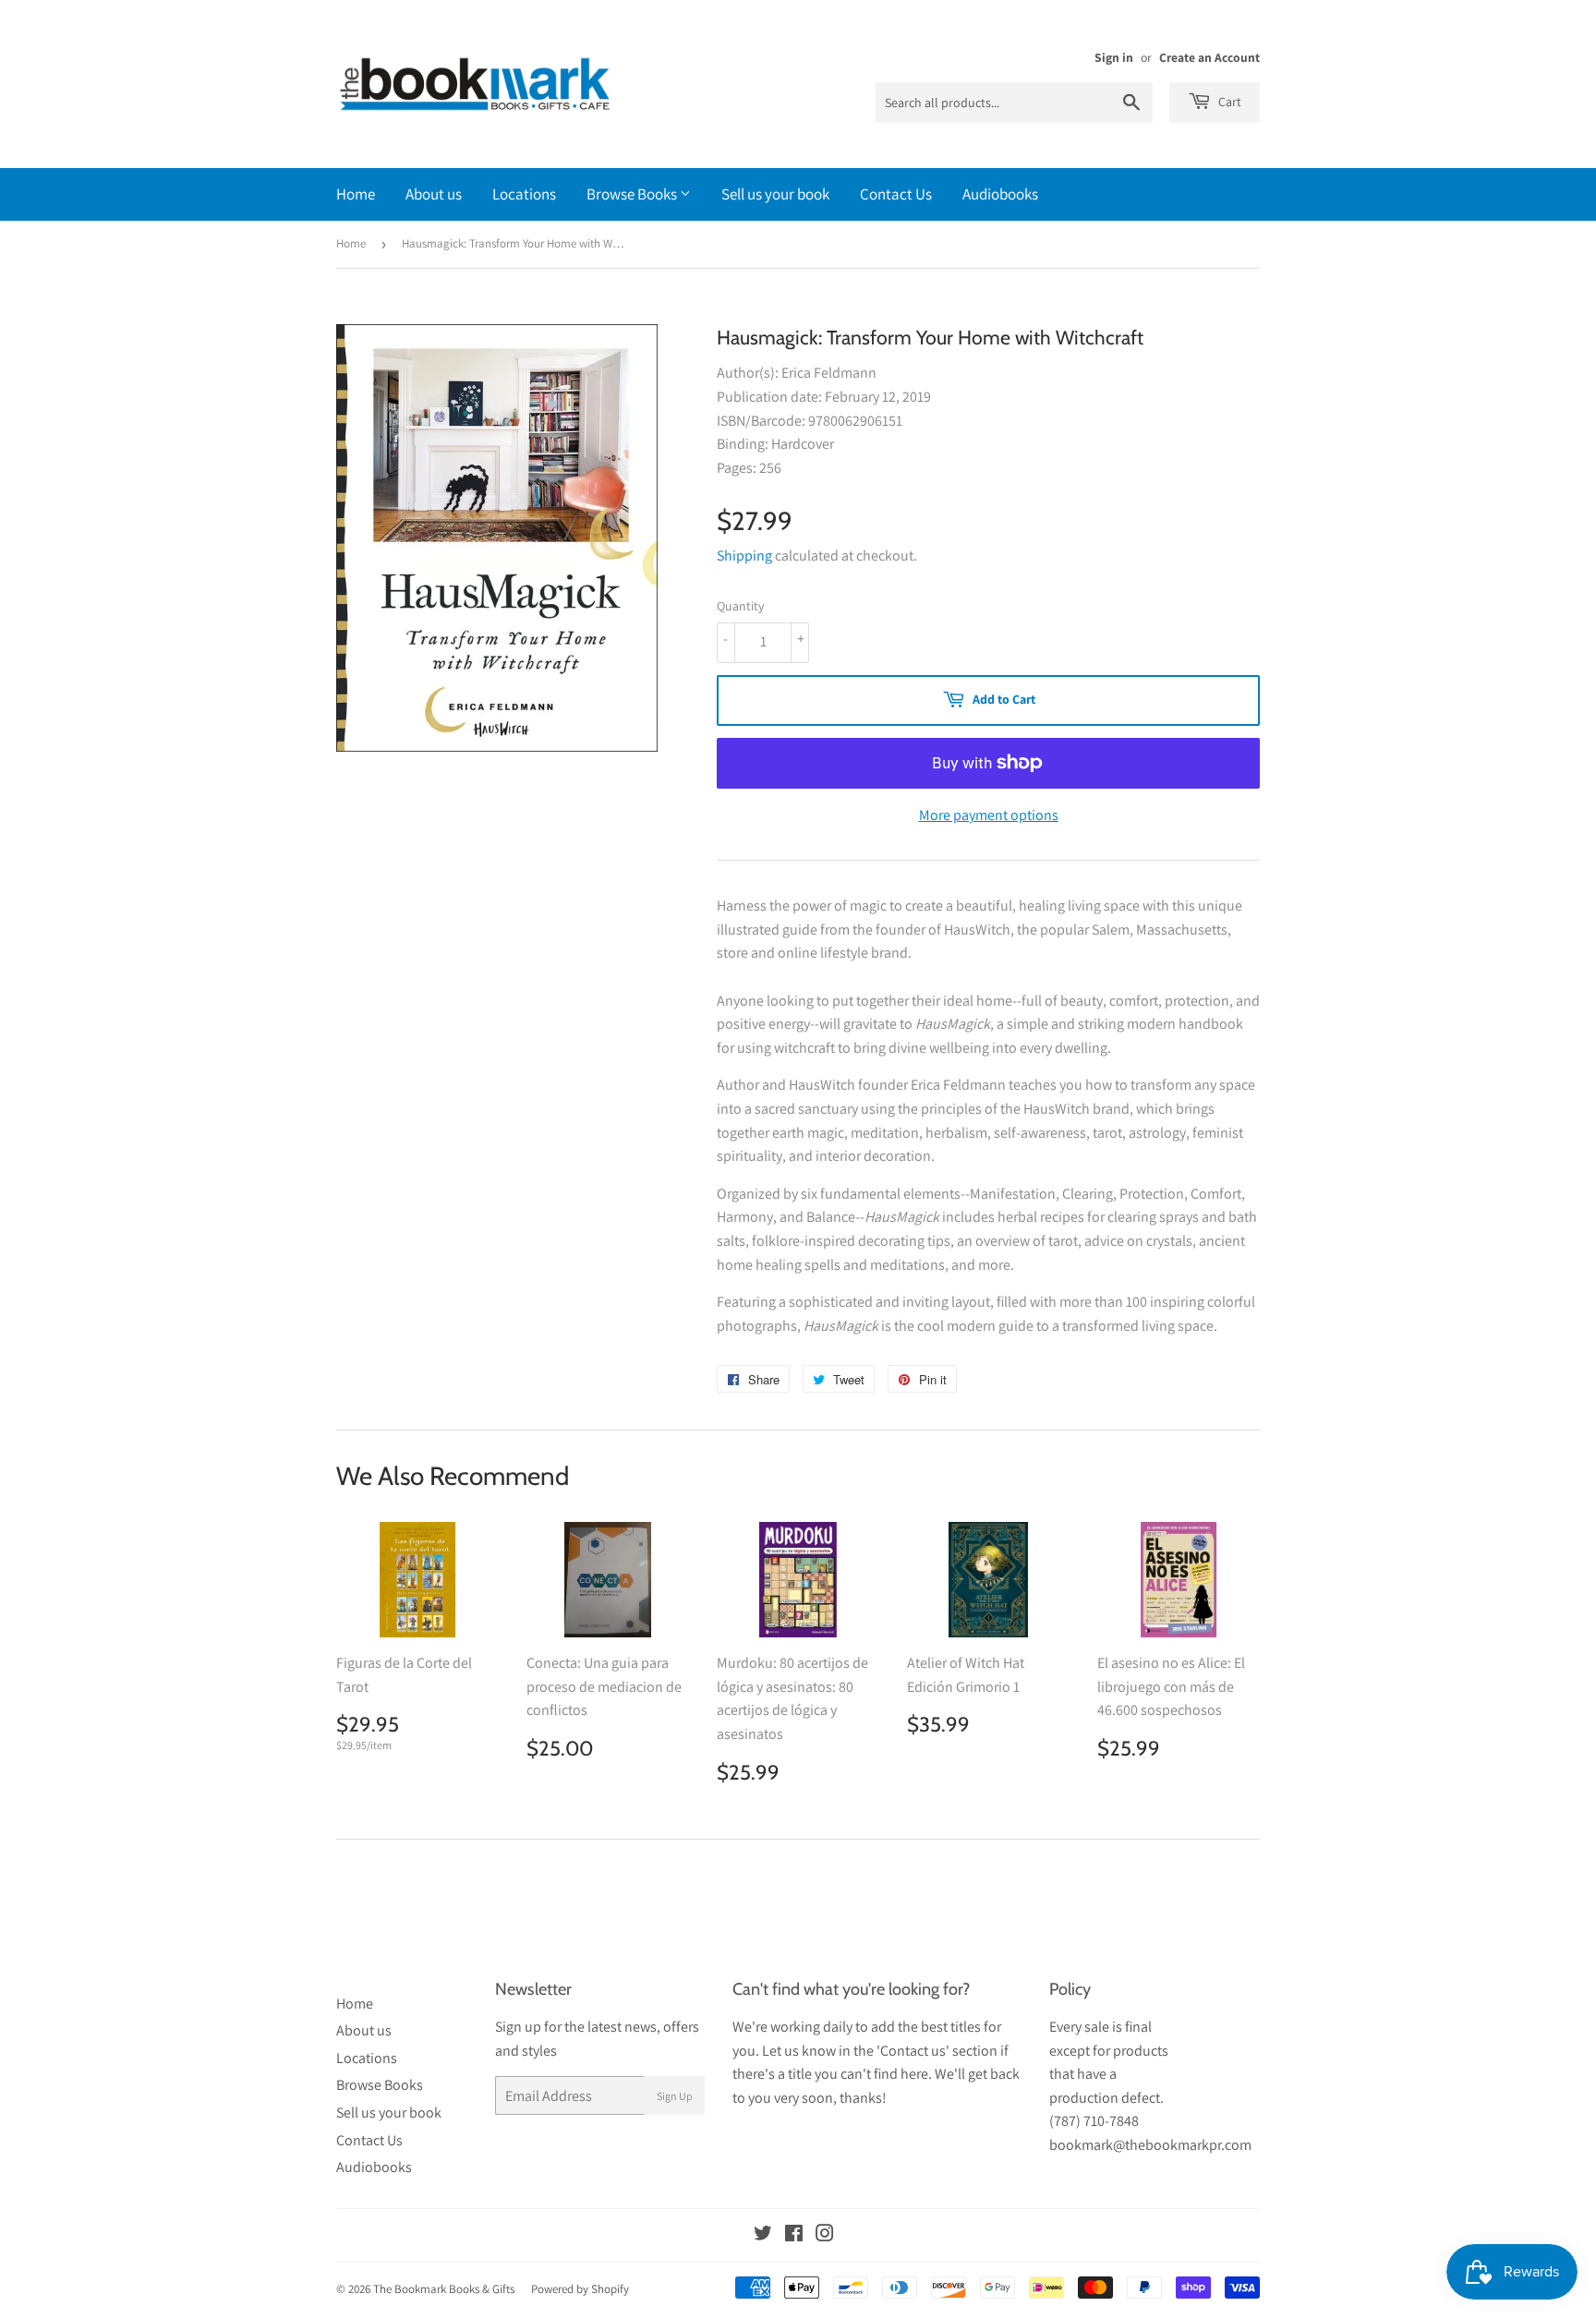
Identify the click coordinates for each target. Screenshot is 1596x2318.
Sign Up (675, 2096)
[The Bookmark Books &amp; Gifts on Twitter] (763, 2235)
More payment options (989, 815)
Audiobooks (1000, 194)
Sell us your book (775, 194)
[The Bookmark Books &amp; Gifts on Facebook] (794, 2235)
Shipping (744, 555)
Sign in (1114, 57)
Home (356, 194)
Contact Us (896, 194)
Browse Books (633, 194)
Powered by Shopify (580, 2289)
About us (434, 194)
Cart (1228, 102)
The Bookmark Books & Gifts (444, 2289)
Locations (524, 194)
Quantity (740, 606)
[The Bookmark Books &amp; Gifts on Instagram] (825, 2235)
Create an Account (1209, 57)
